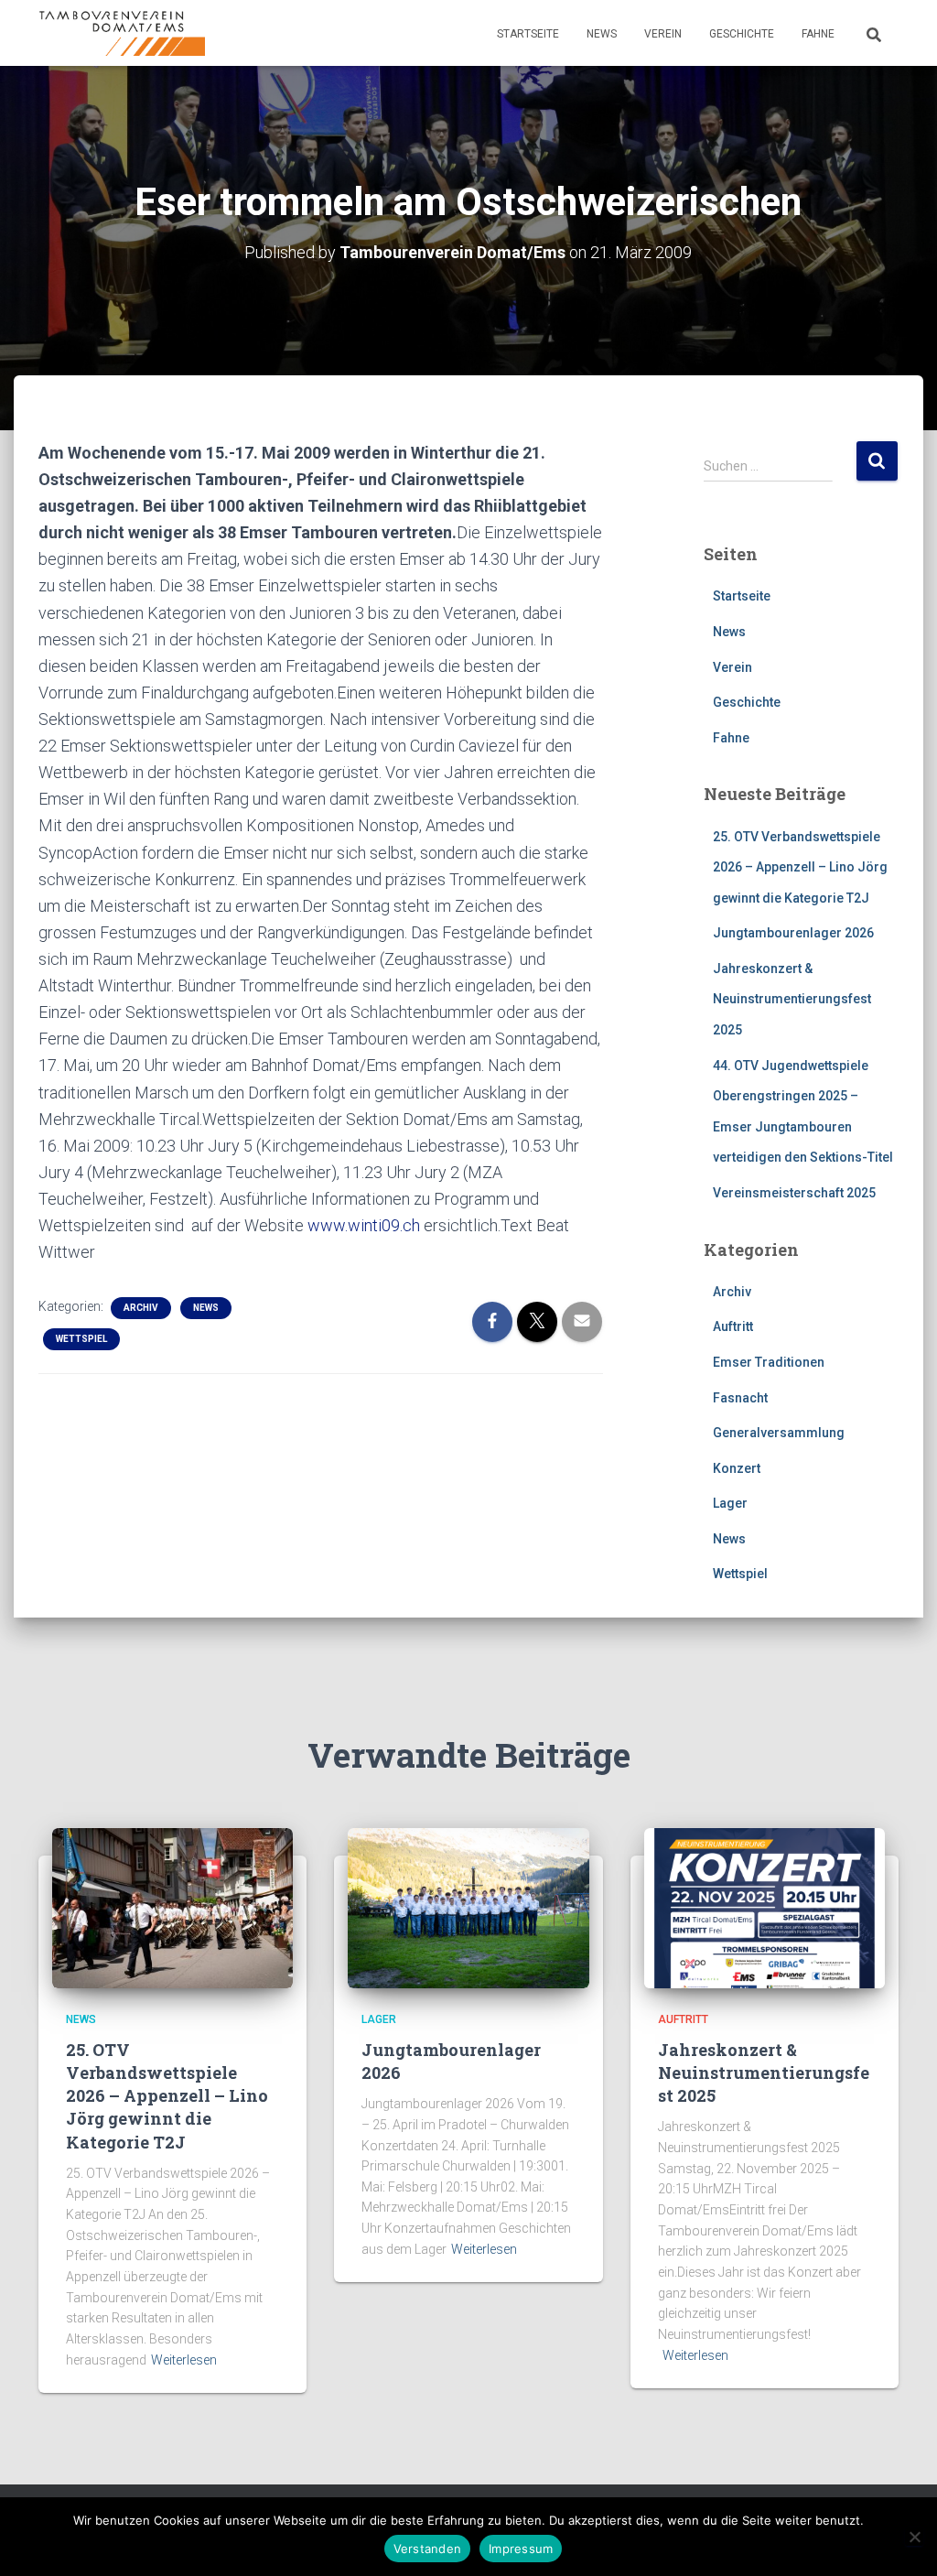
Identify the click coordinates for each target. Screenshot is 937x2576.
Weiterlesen (184, 2360)
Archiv (141, 1308)
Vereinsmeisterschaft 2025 (794, 1193)
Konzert (737, 1468)
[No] (914, 2537)
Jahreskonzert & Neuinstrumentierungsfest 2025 (792, 999)
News (602, 34)
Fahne (818, 34)
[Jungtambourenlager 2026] (468, 1907)
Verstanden (428, 2549)
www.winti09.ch (364, 1225)
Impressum (521, 2549)
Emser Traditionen (769, 1362)
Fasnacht (740, 1398)
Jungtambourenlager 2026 (793, 933)
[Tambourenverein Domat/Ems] (122, 33)
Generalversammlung (779, 1433)
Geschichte (742, 34)
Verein (663, 34)
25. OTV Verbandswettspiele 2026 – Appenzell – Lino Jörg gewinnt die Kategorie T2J (800, 867)
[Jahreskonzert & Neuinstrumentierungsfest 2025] (765, 1907)
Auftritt (733, 1326)
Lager (730, 1503)
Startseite (528, 34)
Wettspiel (81, 1339)
